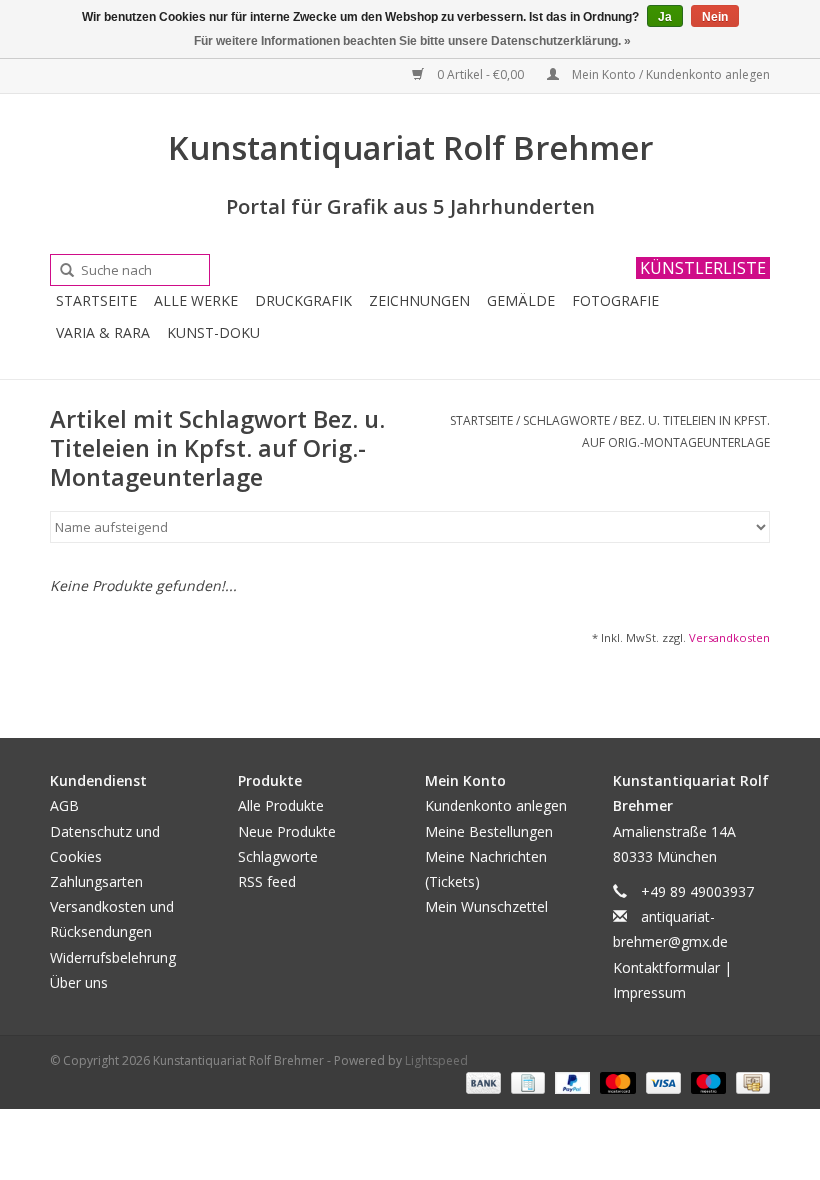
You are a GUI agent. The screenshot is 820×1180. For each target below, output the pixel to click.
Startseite (96, 300)
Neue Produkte (287, 831)
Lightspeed (436, 1060)
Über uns (79, 982)
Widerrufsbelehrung (113, 957)
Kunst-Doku (213, 332)
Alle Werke (196, 300)
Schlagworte (566, 420)
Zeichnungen (419, 300)
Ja (665, 17)
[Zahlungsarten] (481, 1081)
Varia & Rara (103, 332)
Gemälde (521, 300)
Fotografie (615, 300)
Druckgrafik (303, 300)
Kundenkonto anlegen (496, 805)
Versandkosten (729, 637)
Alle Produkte (281, 805)
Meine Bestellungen (489, 831)
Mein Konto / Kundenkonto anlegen (669, 74)
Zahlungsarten (96, 881)
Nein (715, 17)
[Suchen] (60, 271)
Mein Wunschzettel (486, 906)
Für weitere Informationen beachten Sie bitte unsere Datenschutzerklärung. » (412, 41)
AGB (64, 805)
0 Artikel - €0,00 (480, 74)
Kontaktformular (666, 967)
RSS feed (267, 881)
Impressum (649, 992)
